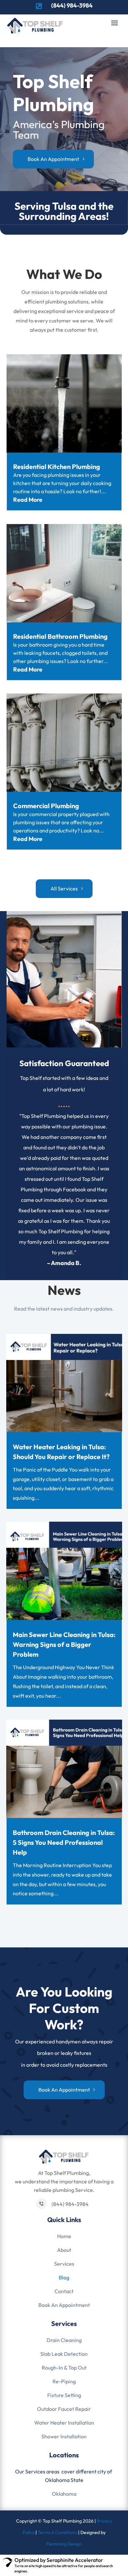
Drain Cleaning (64, 2340)
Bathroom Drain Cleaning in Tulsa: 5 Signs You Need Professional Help (64, 1842)
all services (64, 888)
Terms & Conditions (57, 2532)
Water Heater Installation (64, 2423)
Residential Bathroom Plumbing (60, 636)
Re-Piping (64, 2381)
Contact (64, 2291)
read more (28, 500)
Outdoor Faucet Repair (64, 2409)
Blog (64, 2277)
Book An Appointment (64, 2305)
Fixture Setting (64, 2395)
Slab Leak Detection (64, 2354)
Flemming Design (64, 2544)
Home (64, 2236)
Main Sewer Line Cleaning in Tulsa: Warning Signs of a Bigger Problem (64, 1644)
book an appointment (53, 159)
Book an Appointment (64, 2090)
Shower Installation (64, 2436)
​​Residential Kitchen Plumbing (57, 467)
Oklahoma (64, 2494)
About (64, 2250)
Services (64, 2264)
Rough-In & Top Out (64, 2368)
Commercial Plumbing (46, 806)
